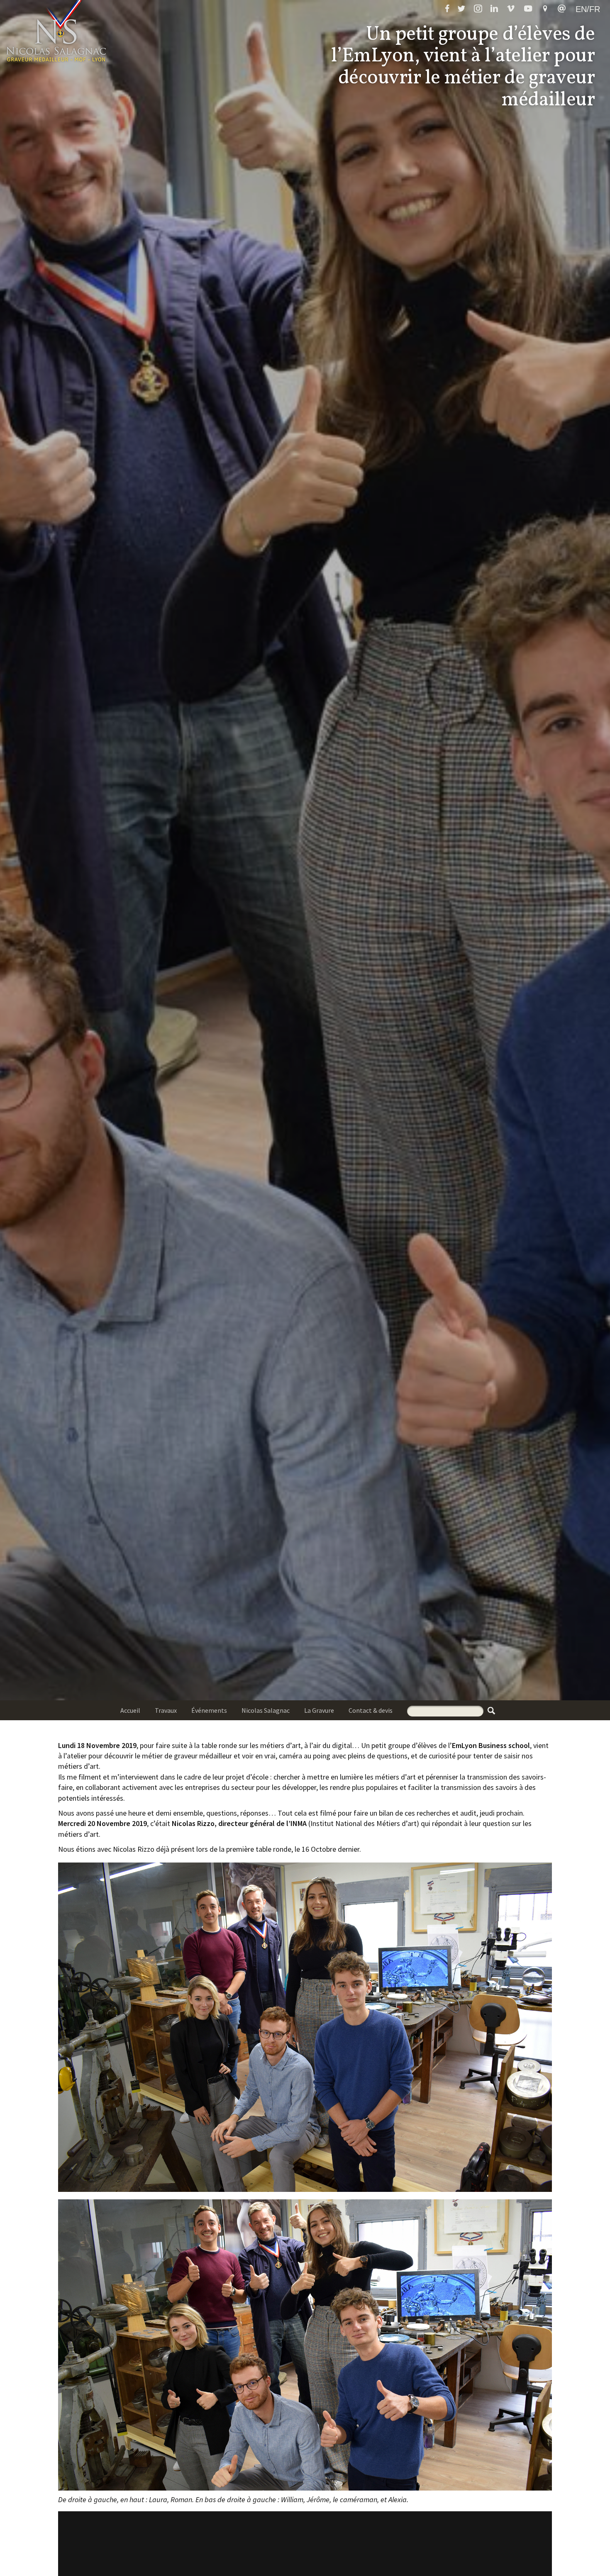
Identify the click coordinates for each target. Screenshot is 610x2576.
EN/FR (588, 9)
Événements (209, 1710)
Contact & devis (371, 1710)
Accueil (130, 1710)
